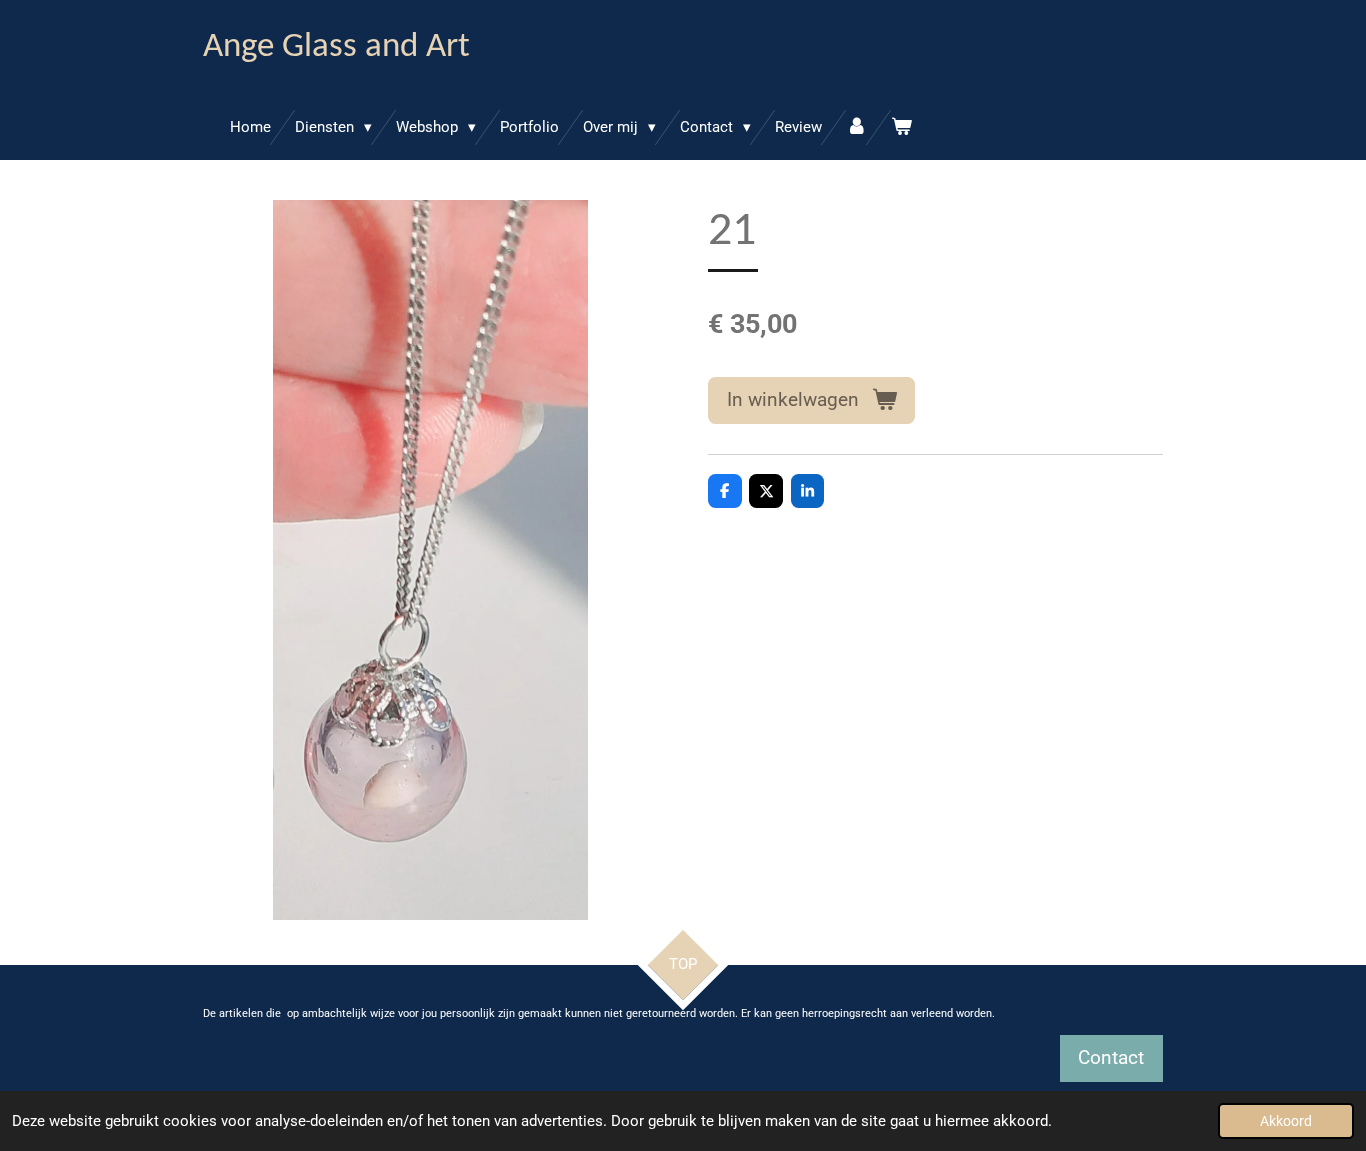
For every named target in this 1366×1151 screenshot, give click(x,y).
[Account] (856, 127)
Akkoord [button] (1286, 1121)
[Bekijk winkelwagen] (901, 127)
